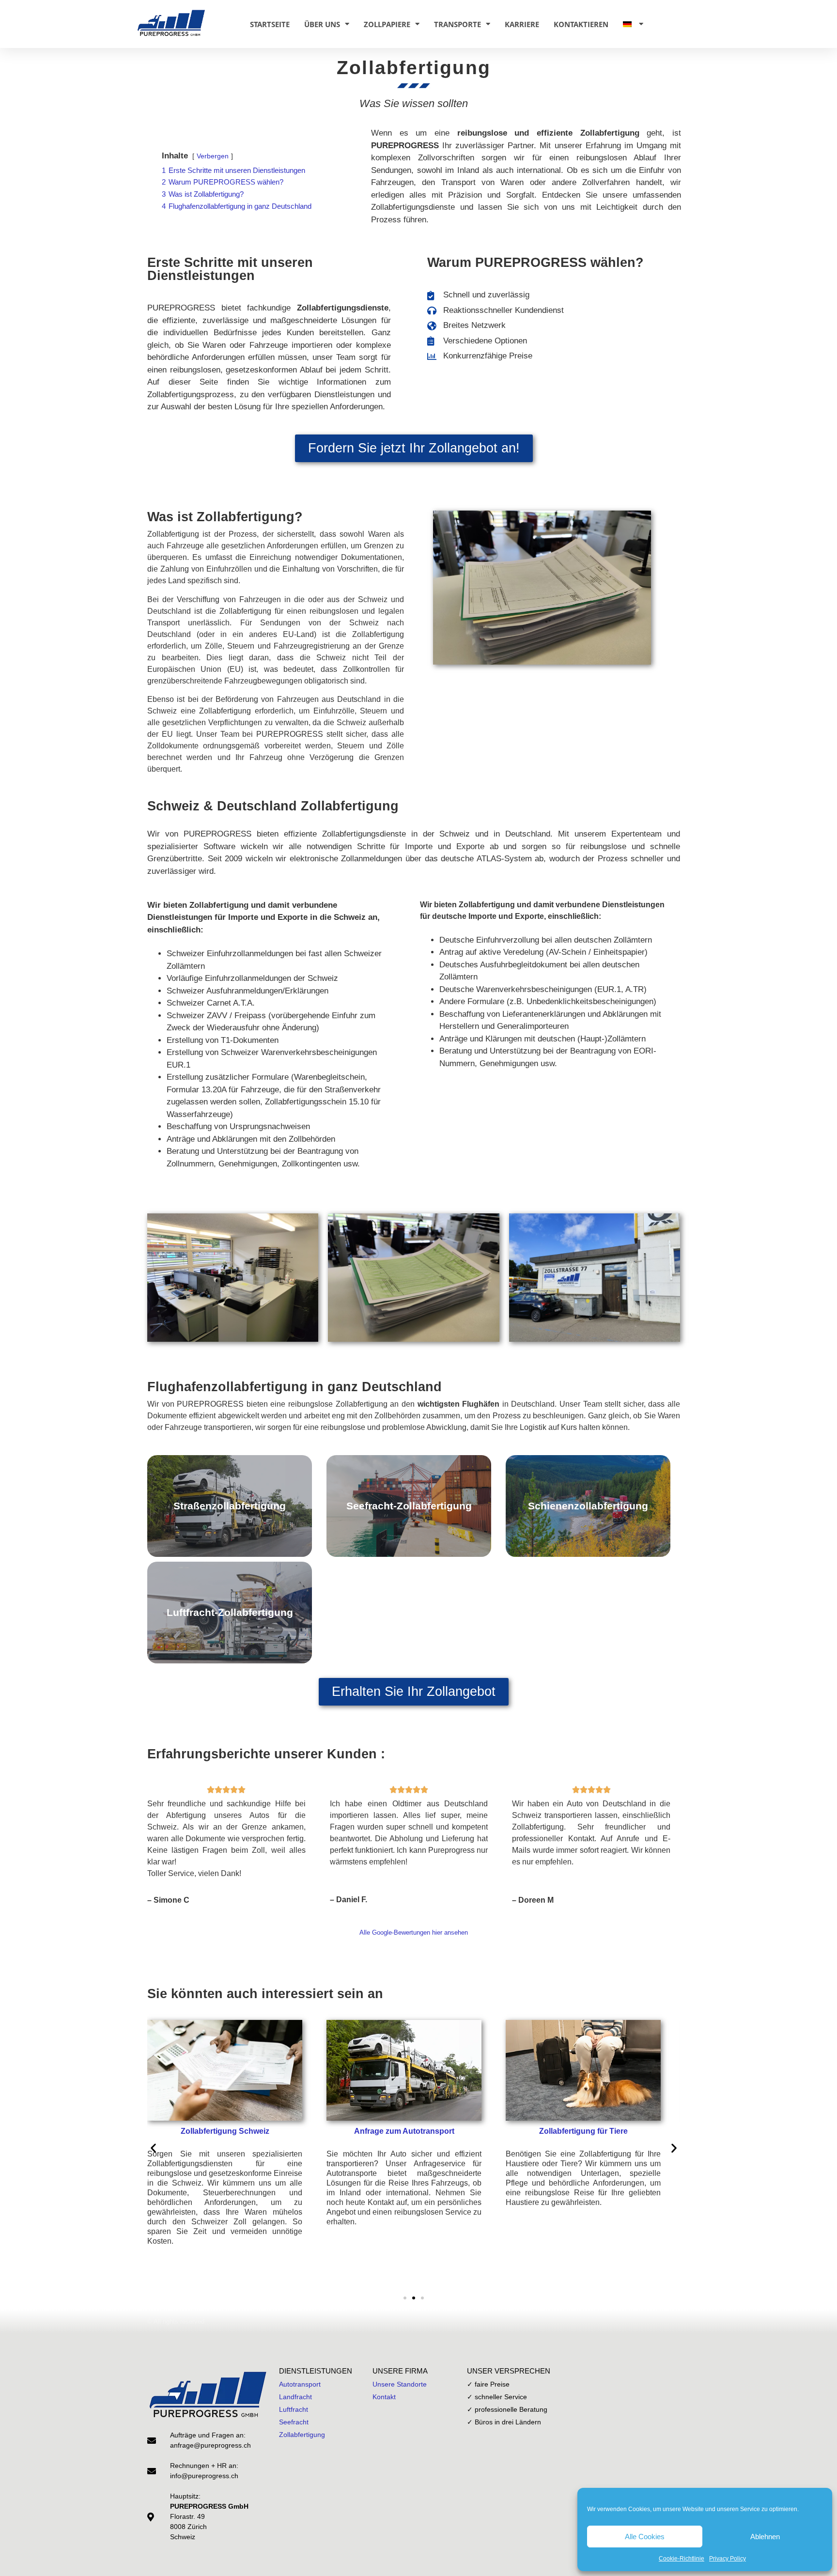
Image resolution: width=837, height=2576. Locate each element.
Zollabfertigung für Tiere (583, 2131)
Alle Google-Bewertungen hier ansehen (414, 1932)
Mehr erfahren (230, 1535)
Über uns (322, 24)
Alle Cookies (645, 2537)
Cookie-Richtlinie (682, 2559)
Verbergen (213, 156)
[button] (153, 2148)
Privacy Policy (728, 2559)
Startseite (270, 24)
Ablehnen (765, 2537)
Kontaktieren (581, 24)
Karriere (522, 24)
